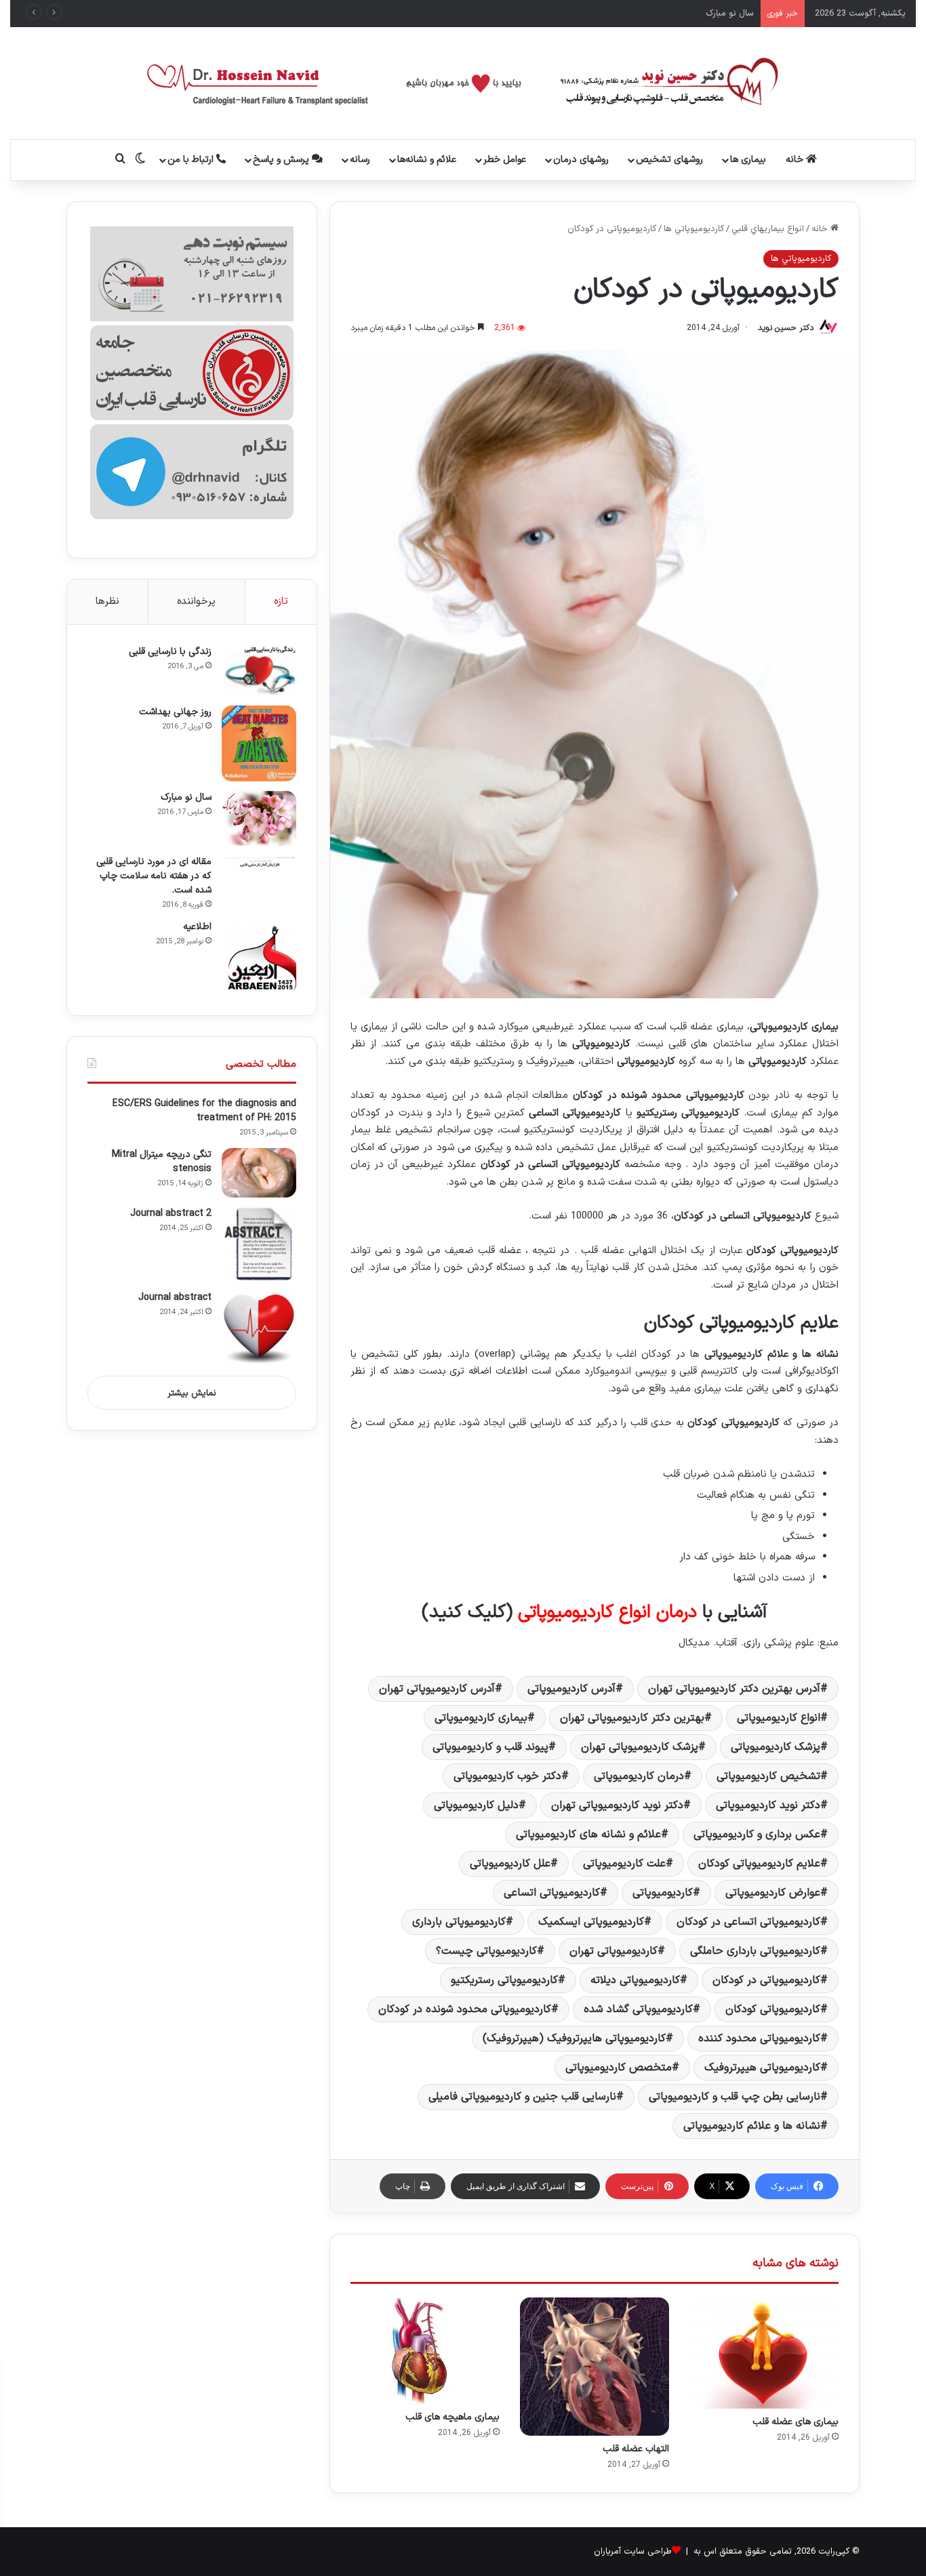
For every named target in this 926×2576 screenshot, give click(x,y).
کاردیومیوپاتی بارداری (459, 1922)
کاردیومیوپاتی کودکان (773, 2009)
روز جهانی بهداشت (175, 712)
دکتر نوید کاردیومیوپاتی (768, 1805)
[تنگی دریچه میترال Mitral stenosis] (259, 1173)
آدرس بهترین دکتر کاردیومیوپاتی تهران (734, 1689)
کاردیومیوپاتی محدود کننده (759, 2039)
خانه (796, 160)
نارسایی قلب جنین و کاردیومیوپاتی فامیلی (522, 2097)
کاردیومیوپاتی (663, 1893)
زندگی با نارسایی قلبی (170, 652)
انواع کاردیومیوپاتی (779, 1718)
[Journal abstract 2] (259, 1244)
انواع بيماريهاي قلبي (768, 229)
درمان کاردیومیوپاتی (639, 1776)
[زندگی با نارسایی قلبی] (259, 671)
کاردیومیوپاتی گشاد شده (638, 2009)
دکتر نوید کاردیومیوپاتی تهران (617, 1805)
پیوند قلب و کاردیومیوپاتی (490, 1747)
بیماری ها (748, 160)
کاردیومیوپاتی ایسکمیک (591, 1922)
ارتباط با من (192, 160)
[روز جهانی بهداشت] (259, 744)
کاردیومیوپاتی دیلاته (635, 1980)
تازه (281, 601)
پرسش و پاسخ (282, 160)
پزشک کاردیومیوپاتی (776, 1747)
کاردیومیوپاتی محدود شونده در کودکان (465, 2009)
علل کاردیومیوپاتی (510, 1864)
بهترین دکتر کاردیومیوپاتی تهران (632, 1718)
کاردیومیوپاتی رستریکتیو (504, 1980)
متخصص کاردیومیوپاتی (619, 2068)
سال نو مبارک (186, 797)
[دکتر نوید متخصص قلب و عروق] (463, 83)
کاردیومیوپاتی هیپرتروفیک (762, 2068)
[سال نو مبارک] (259, 818)
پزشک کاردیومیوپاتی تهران (640, 1747)
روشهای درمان (581, 160)
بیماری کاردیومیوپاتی (481, 1718)
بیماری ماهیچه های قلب (452, 2417)
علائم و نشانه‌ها (427, 160)
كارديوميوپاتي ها (694, 229)
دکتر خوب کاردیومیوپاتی (507, 1776)
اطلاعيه (197, 927)
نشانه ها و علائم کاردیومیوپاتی (752, 2126)
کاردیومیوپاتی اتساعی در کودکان (748, 1922)
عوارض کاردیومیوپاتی (773, 1893)
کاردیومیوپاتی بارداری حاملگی (755, 1951)
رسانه (360, 160)
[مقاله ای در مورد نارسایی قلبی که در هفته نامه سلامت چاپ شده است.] (259, 861)
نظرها (107, 601)
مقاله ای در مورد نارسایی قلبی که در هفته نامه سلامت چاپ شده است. (154, 876)
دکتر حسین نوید (786, 328)
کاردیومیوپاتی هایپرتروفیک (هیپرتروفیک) (574, 2039)
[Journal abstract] (259, 1328)
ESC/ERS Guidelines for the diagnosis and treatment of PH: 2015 (204, 1111)
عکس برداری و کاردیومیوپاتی (757, 1835)
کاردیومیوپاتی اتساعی (552, 1893)
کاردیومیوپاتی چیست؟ (486, 1951)
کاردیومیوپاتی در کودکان (766, 1980)
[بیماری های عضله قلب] (764, 2353)
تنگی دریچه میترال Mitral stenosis (162, 1162)
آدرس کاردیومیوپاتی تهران (437, 1689)
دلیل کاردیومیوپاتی (476, 1805)
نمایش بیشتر (192, 1393)
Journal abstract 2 (171, 1213)
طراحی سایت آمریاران (633, 2552)
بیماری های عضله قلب (796, 2422)
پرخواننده (196, 601)
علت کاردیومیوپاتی (624, 1864)
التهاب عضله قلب (636, 2449)
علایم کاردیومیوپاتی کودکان (759, 1864)
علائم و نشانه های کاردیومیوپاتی (588, 1835)
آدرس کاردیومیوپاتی (571, 1689)
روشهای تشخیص (669, 160)
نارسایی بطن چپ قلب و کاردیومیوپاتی (734, 2097)
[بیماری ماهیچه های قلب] (425, 2351)
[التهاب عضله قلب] (595, 2367)
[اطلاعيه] (259, 958)
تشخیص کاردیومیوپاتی (768, 1776)
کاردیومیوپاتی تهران (613, 1951)
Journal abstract (175, 1297)
